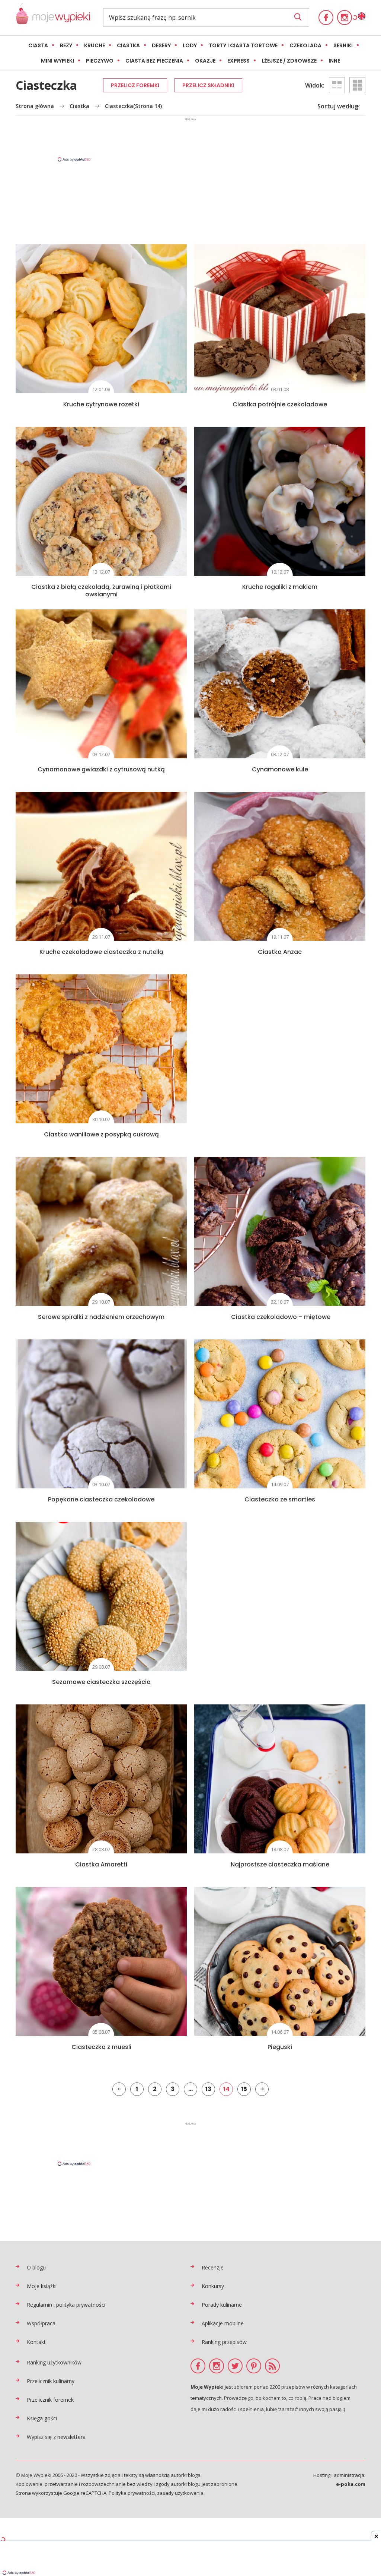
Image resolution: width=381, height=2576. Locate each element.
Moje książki (42, 2286)
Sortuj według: (339, 106)
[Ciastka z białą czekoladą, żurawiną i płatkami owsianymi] (101, 501)
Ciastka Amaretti (101, 1864)
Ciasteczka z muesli (101, 2047)
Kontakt (36, 2342)
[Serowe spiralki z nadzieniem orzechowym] (101, 1231)
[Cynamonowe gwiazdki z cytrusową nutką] (101, 684)
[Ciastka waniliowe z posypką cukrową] (101, 1049)
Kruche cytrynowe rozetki (101, 404)
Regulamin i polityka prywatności (66, 2305)
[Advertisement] (190, 139)
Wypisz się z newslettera (56, 2437)
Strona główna (35, 106)
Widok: (315, 85)
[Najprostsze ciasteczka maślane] (280, 1779)
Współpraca (41, 2323)
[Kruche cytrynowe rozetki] (101, 319)
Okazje (205, 61)
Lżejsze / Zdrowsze (289, 61)
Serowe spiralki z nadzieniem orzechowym (101, 1317)
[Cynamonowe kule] (280, 684)
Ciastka (128, 45)
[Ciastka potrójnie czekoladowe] (280, 319)
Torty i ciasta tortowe (243, 45)
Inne (334, 61)
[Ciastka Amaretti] (101, 1779)
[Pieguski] (280, 1961)
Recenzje (213, 2267)
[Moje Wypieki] (53, 18)
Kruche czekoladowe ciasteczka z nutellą (101, 952)
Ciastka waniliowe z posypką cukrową (101, 1134)
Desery (161, 45)
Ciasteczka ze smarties (280, 1499)
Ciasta (38, 45)
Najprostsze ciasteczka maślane (280, 1864)
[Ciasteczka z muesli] (101, 1961)
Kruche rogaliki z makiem (280, 587)
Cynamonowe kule (280, 769)
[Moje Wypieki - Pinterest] (254, 2366)
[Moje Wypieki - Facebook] (326, 18)
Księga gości (42, 2418)
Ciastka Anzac (280, 952)
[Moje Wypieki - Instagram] (345, 18)
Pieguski (280, 2047)
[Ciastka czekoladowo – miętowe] (280, 1231)
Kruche (95, 45)
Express (238, 61)
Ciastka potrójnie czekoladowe (280, 404)
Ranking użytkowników (54, 2362)
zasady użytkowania (180, 2493)
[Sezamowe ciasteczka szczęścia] (101, 1596)
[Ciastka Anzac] (280, 866)
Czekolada (305, 45)
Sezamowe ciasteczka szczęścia (101, 1682)
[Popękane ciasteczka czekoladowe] (101, 1414)
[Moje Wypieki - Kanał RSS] (272, 2366)
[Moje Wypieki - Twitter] (235, 2366)
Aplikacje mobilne (223, 2323)
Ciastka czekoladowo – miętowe (280, 1317)
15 (244, 2089)
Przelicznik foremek (50, 2400)
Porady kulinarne (222, 2305)
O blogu (36, 2267)
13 (208, 2089)
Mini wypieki (57, 61)
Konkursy (213, 2286)
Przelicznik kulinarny (51, 2381)
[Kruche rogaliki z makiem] (280, 501)
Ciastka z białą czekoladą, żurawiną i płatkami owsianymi (101, 591)
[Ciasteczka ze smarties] (280, 1414)
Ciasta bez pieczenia (154, 61)
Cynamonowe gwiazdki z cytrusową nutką (101, 769)
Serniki (343, 45)
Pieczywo (100, 61)
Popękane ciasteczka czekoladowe (101, 1499)
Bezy (66, 45)
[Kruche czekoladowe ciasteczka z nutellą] (101, 866)
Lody (190, 45)
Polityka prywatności (132, 2493)
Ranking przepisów (224, 2342)
